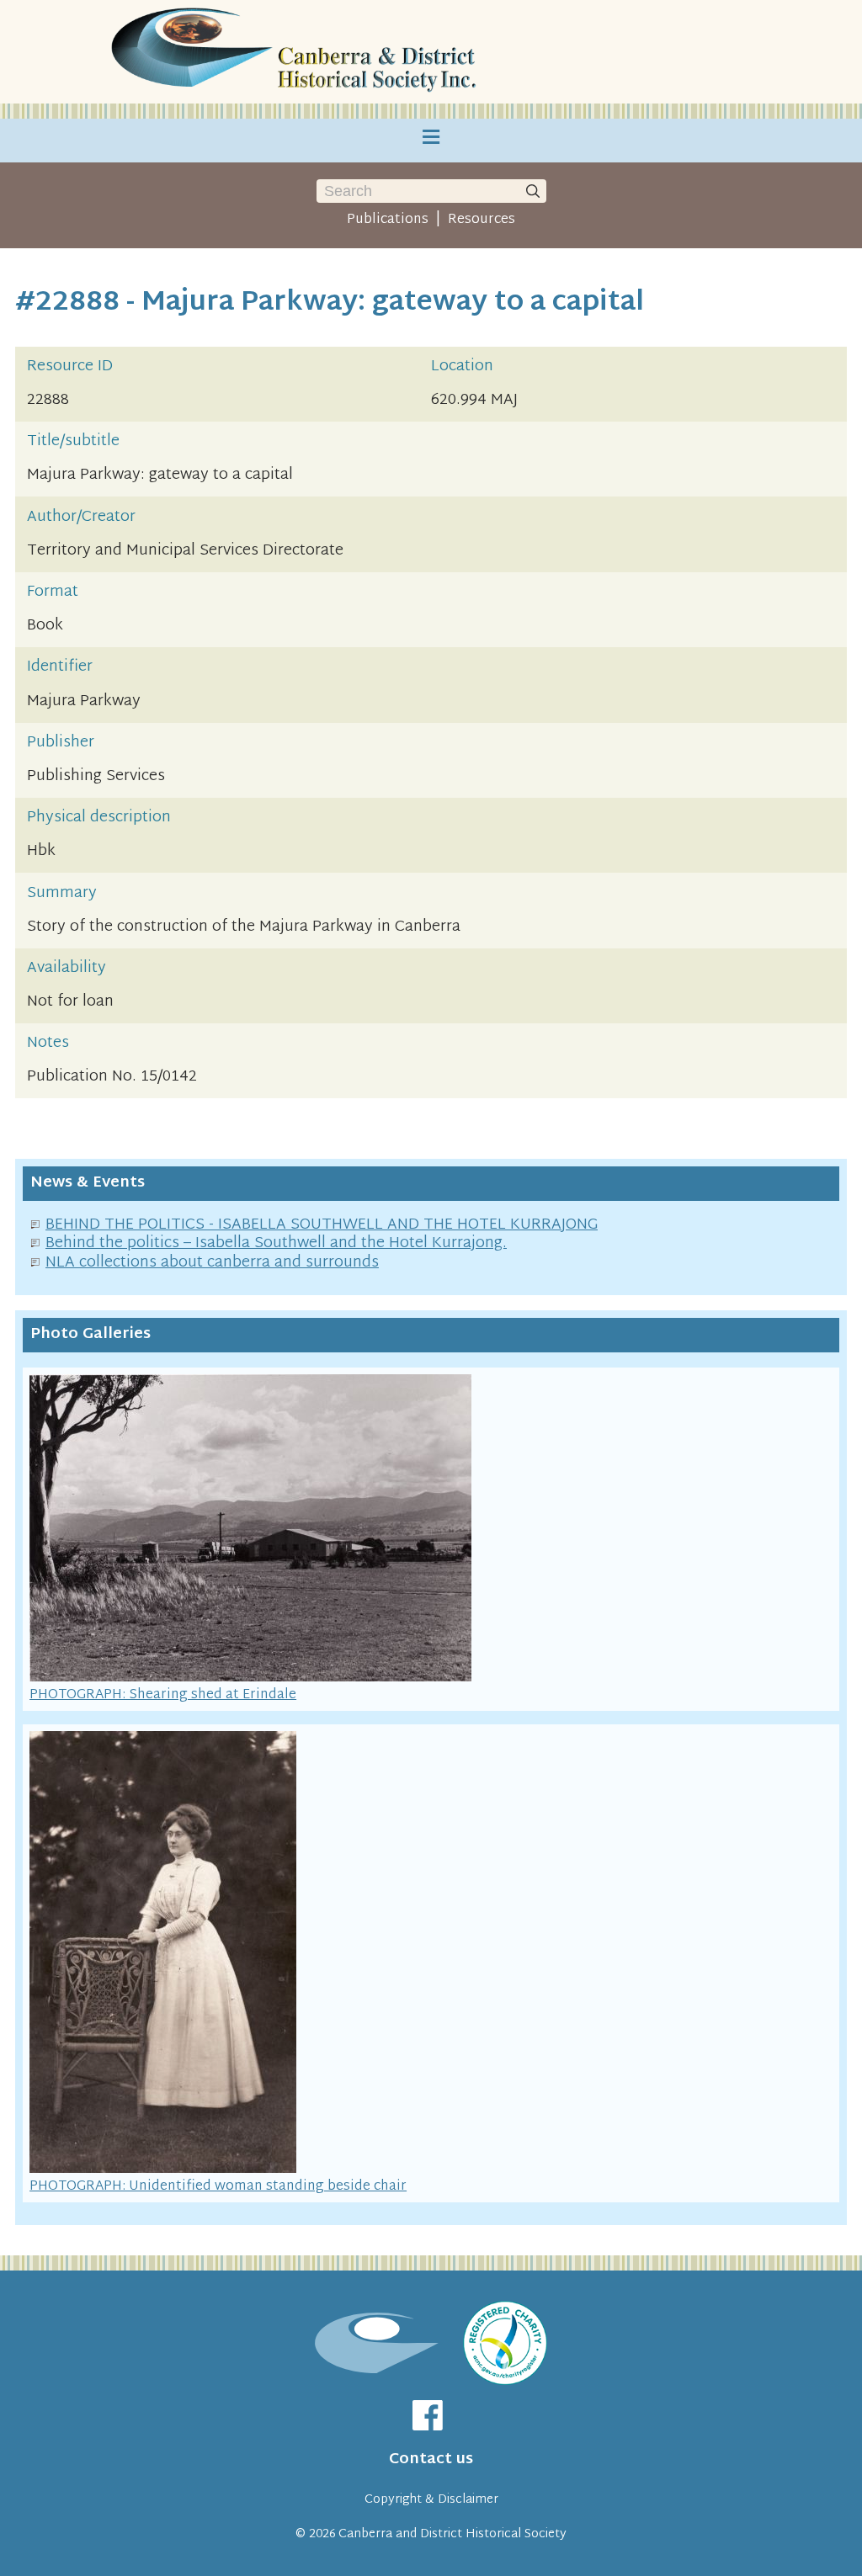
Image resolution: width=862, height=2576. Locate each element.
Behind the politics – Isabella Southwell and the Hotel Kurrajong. (276, 1243)
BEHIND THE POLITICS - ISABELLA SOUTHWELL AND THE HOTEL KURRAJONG (322, 1225)
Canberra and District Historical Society (452, 2534)
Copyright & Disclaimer (431, 2500)
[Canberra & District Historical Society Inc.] (296, 52)
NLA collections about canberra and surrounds (212, 1263)
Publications (388, 220)
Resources (482, 220)
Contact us (431, 2459)
